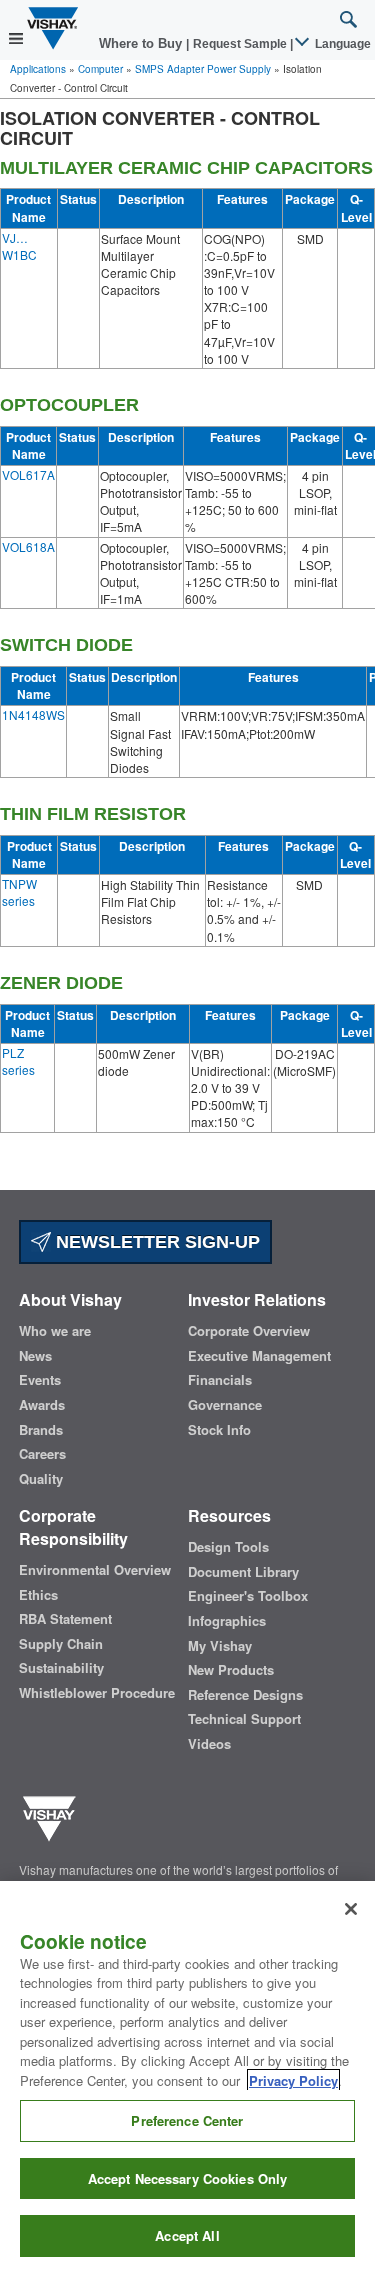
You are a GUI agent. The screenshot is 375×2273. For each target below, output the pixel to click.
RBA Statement (65, 1619)
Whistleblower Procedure (97, 1693)
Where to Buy (142, 43)
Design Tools (228, 1547)
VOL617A (28, 474)
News (35, 1356)
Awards (42, 1405)
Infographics (227, 1621)
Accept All (187, 2235)
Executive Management (259, 1356)
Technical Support (244, 1719)
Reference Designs (245, 1695)
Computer (100, 69)
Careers (42, 1454)
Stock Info (219, 1430)
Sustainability (61, 1668)
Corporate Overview (249, 1331)
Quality (41, 1479)
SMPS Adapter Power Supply (203, 69)
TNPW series (19, 892)
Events (40, 1380)
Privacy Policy (293, 2080)
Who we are (55, 1331)
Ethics (38, 1595)
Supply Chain (61, 1644)
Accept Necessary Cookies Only (188, 2178)
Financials (220, 1380)
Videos (209, 1744)
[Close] (351, 1909)
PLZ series (18, 1061)
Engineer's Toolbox (248, 1596)
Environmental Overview (95, 1570)
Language (341, 44)
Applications (38, 69)
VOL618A (28, 546)
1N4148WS (33, 714)
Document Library (243, 1572)
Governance (225, 1405)
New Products (231, 1670)
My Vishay (220, 1646)
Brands (41, 1430)
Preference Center (187, 2120)
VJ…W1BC (19, 246)
